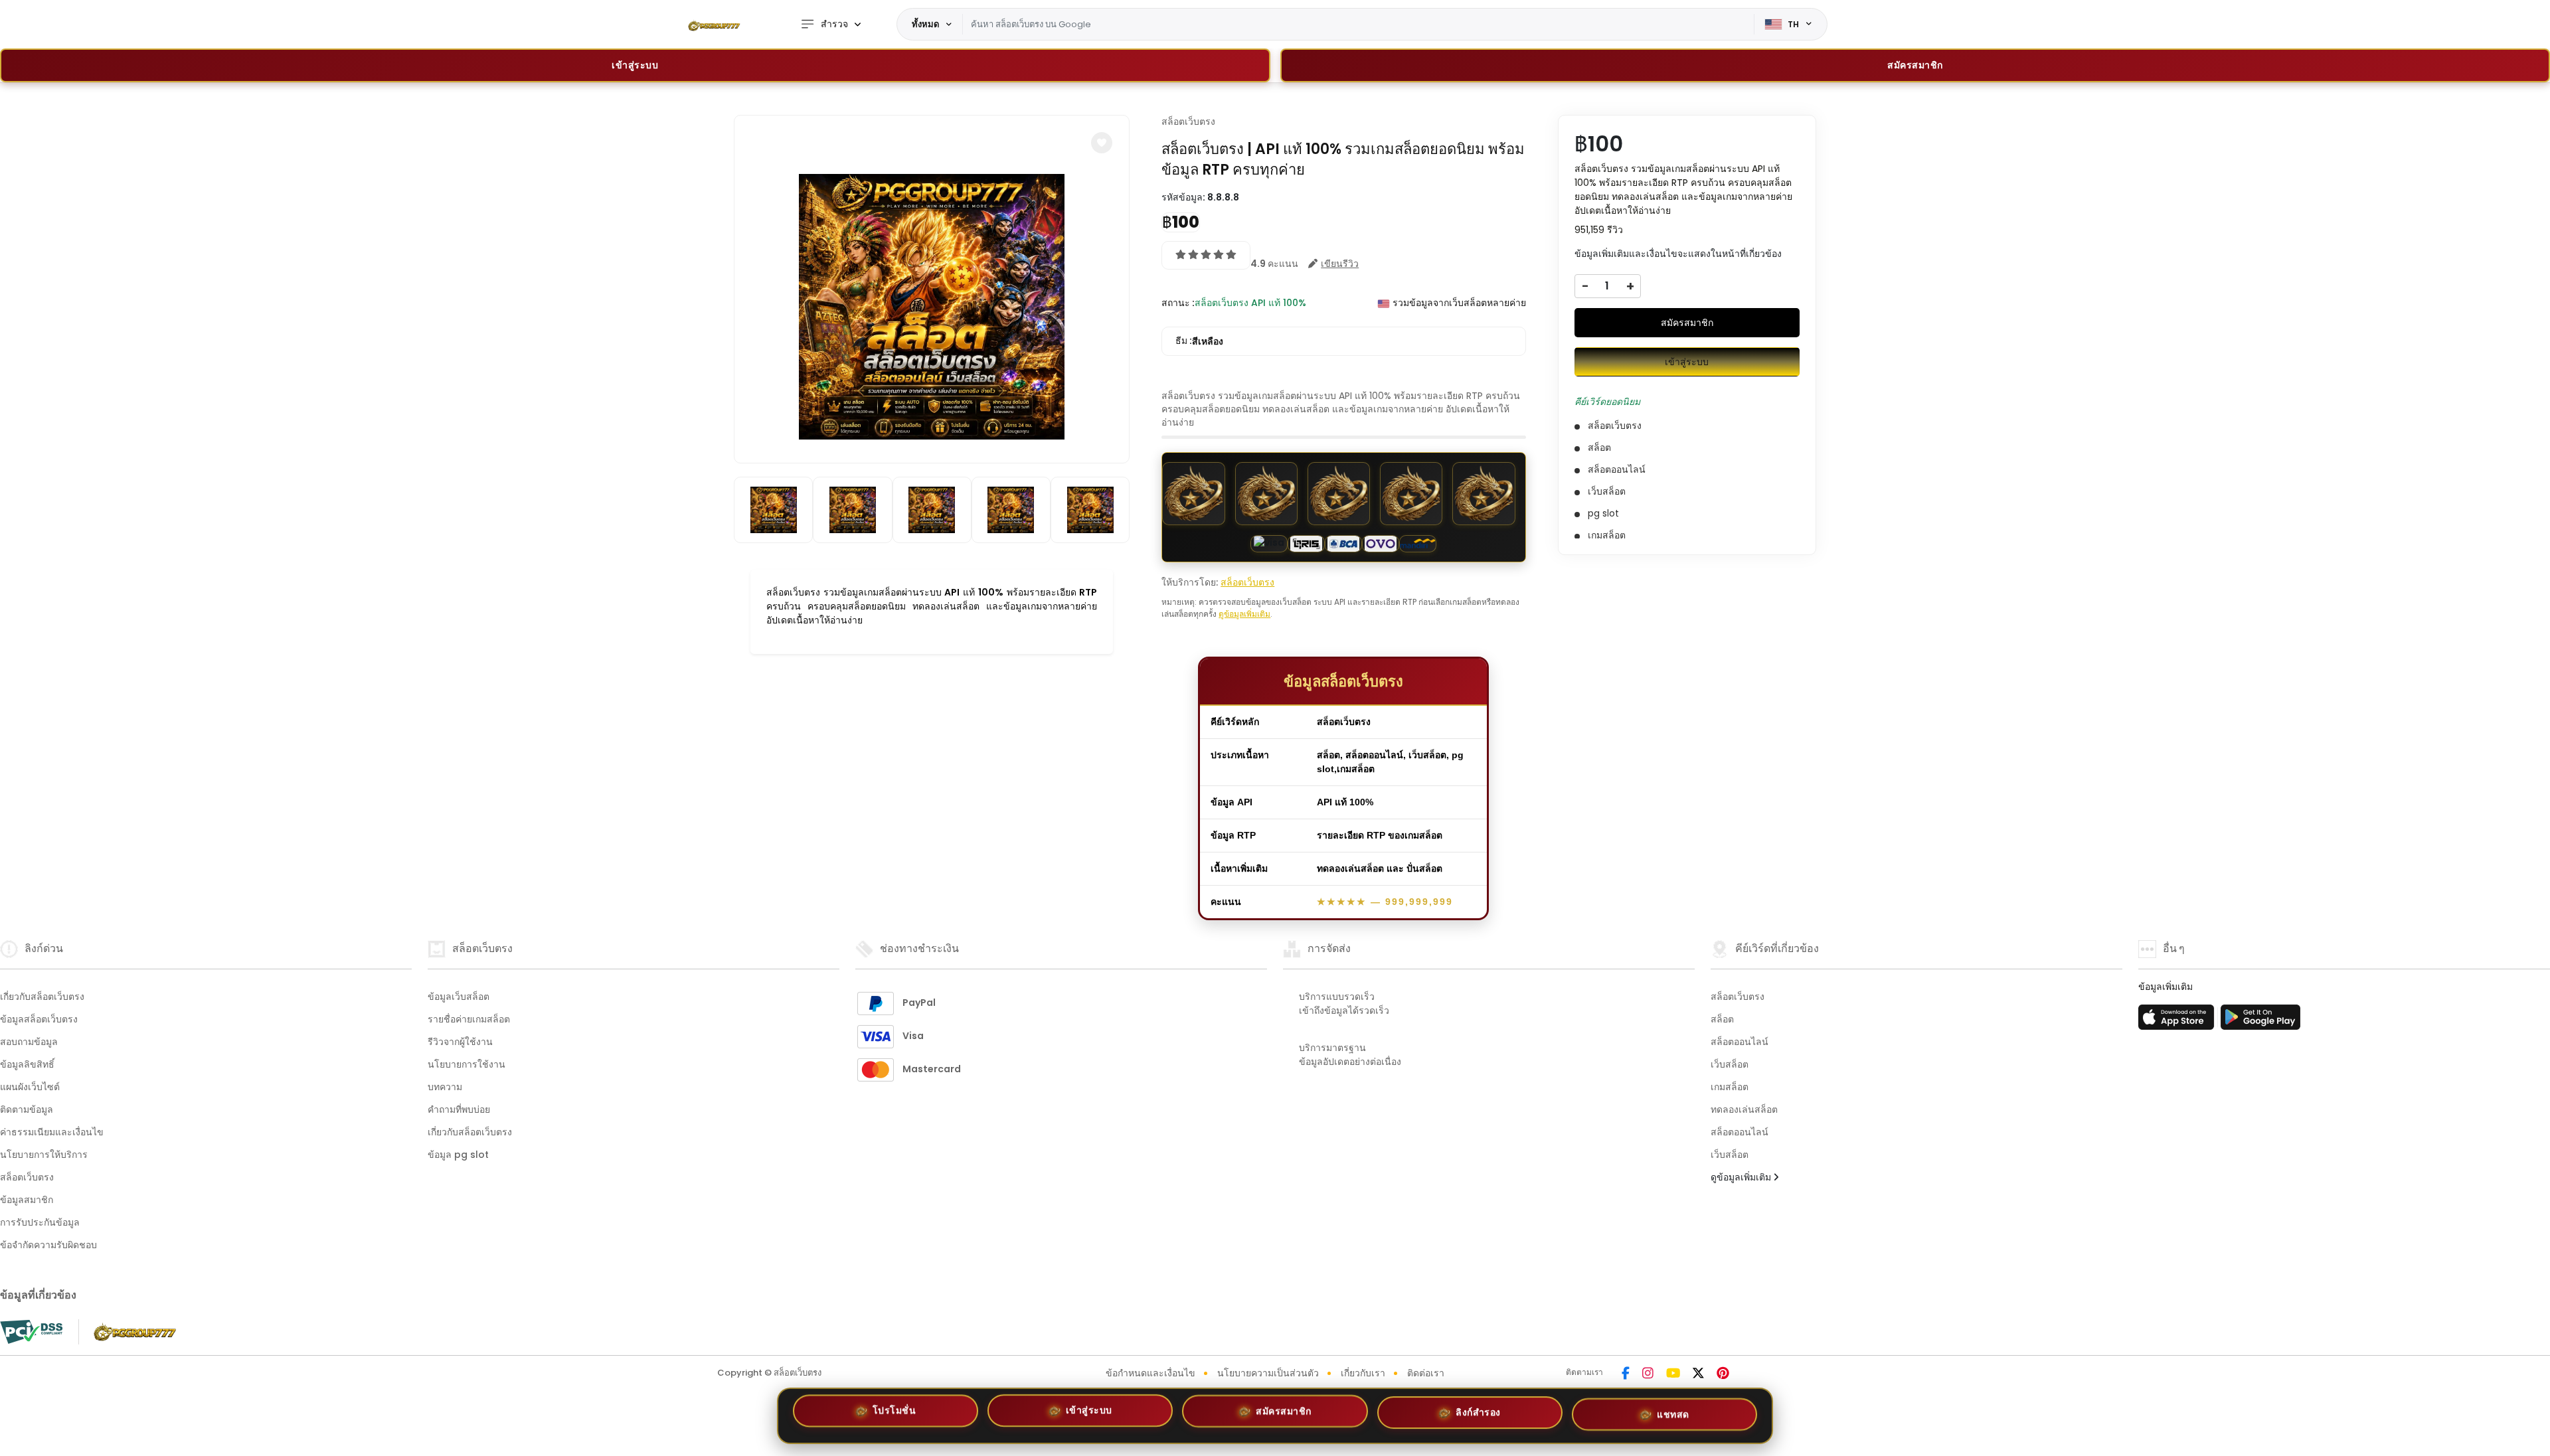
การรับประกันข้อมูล (40, 1222)
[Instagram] (1648, 1374)
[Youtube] (1673, 1374)
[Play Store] (2260, 1021)
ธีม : (1199, 341)
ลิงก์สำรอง (1478, 1416)
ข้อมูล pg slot (458, 1155)
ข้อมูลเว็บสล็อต (459, 997)
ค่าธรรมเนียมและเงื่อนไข (52, 1132)
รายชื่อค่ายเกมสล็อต (469, 1019)
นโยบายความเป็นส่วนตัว (1268, 1373)
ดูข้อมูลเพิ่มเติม (1244, 614)
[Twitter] (1698, 1374)
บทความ (445, 1087)
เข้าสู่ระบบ (635, 65)
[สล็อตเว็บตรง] (714, 25)
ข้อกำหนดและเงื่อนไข (1150, 1373)
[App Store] (2178, 1021)
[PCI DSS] (31, 1332)
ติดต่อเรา (1426, 1373)
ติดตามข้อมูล (27, 1109)
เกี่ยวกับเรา (1363, 1373)
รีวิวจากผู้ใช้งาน (460, 1042)
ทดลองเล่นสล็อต (1744, 1109)
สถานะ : (1178, 303)
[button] (1102, 143)
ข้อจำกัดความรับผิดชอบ (48, 1245)
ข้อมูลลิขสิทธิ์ (27, 1064)
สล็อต (1722, 1019)
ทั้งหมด (925, 24)
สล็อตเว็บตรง (1188, 121)
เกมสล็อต (1730, 1087)
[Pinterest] (1723, 1374)
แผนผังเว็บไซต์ (30, 1087)
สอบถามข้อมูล (29, 1042)
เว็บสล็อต (1730, 1064)
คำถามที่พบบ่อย (459, 1109)
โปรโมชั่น (894, 1412)
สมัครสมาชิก (1687, 323)
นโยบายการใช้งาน (467, 1064)
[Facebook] (1626, 1374)
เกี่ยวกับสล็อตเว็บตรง (42, 997)
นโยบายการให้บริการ (44, 1155)
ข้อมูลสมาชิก (27, 1200)
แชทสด (1673, 1415)
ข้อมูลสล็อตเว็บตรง (39, 1019)
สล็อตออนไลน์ (1740, 1042)
